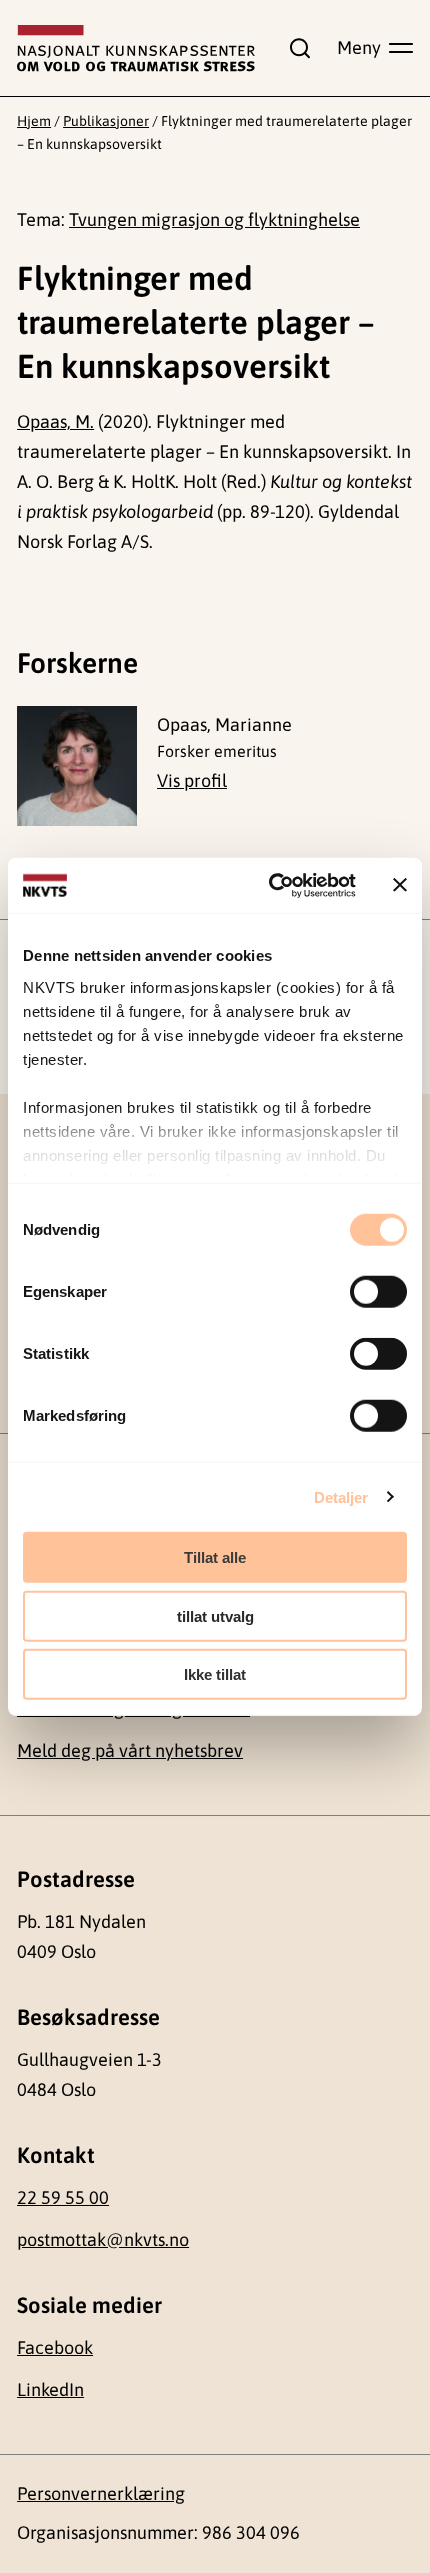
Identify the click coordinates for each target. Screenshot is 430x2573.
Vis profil (192, 780)
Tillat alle (215, 1557)
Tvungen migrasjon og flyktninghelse (214, 219)
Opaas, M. (55, 421)
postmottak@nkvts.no (103, 2239)
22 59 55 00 (63, 2197)
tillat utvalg (215, 1615)
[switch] (378, 1292)
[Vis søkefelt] (296, 48)
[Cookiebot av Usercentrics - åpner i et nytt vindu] (270, 885)
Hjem (34, 121)
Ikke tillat (215, 1674)
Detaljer (341, 1496)
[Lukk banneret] (400, 885)
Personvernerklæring (101, 2493)
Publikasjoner (106, 121)
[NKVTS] (136, 48)
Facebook (55, 2347)
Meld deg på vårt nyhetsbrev (130, 1750)
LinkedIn (50, 2389)
